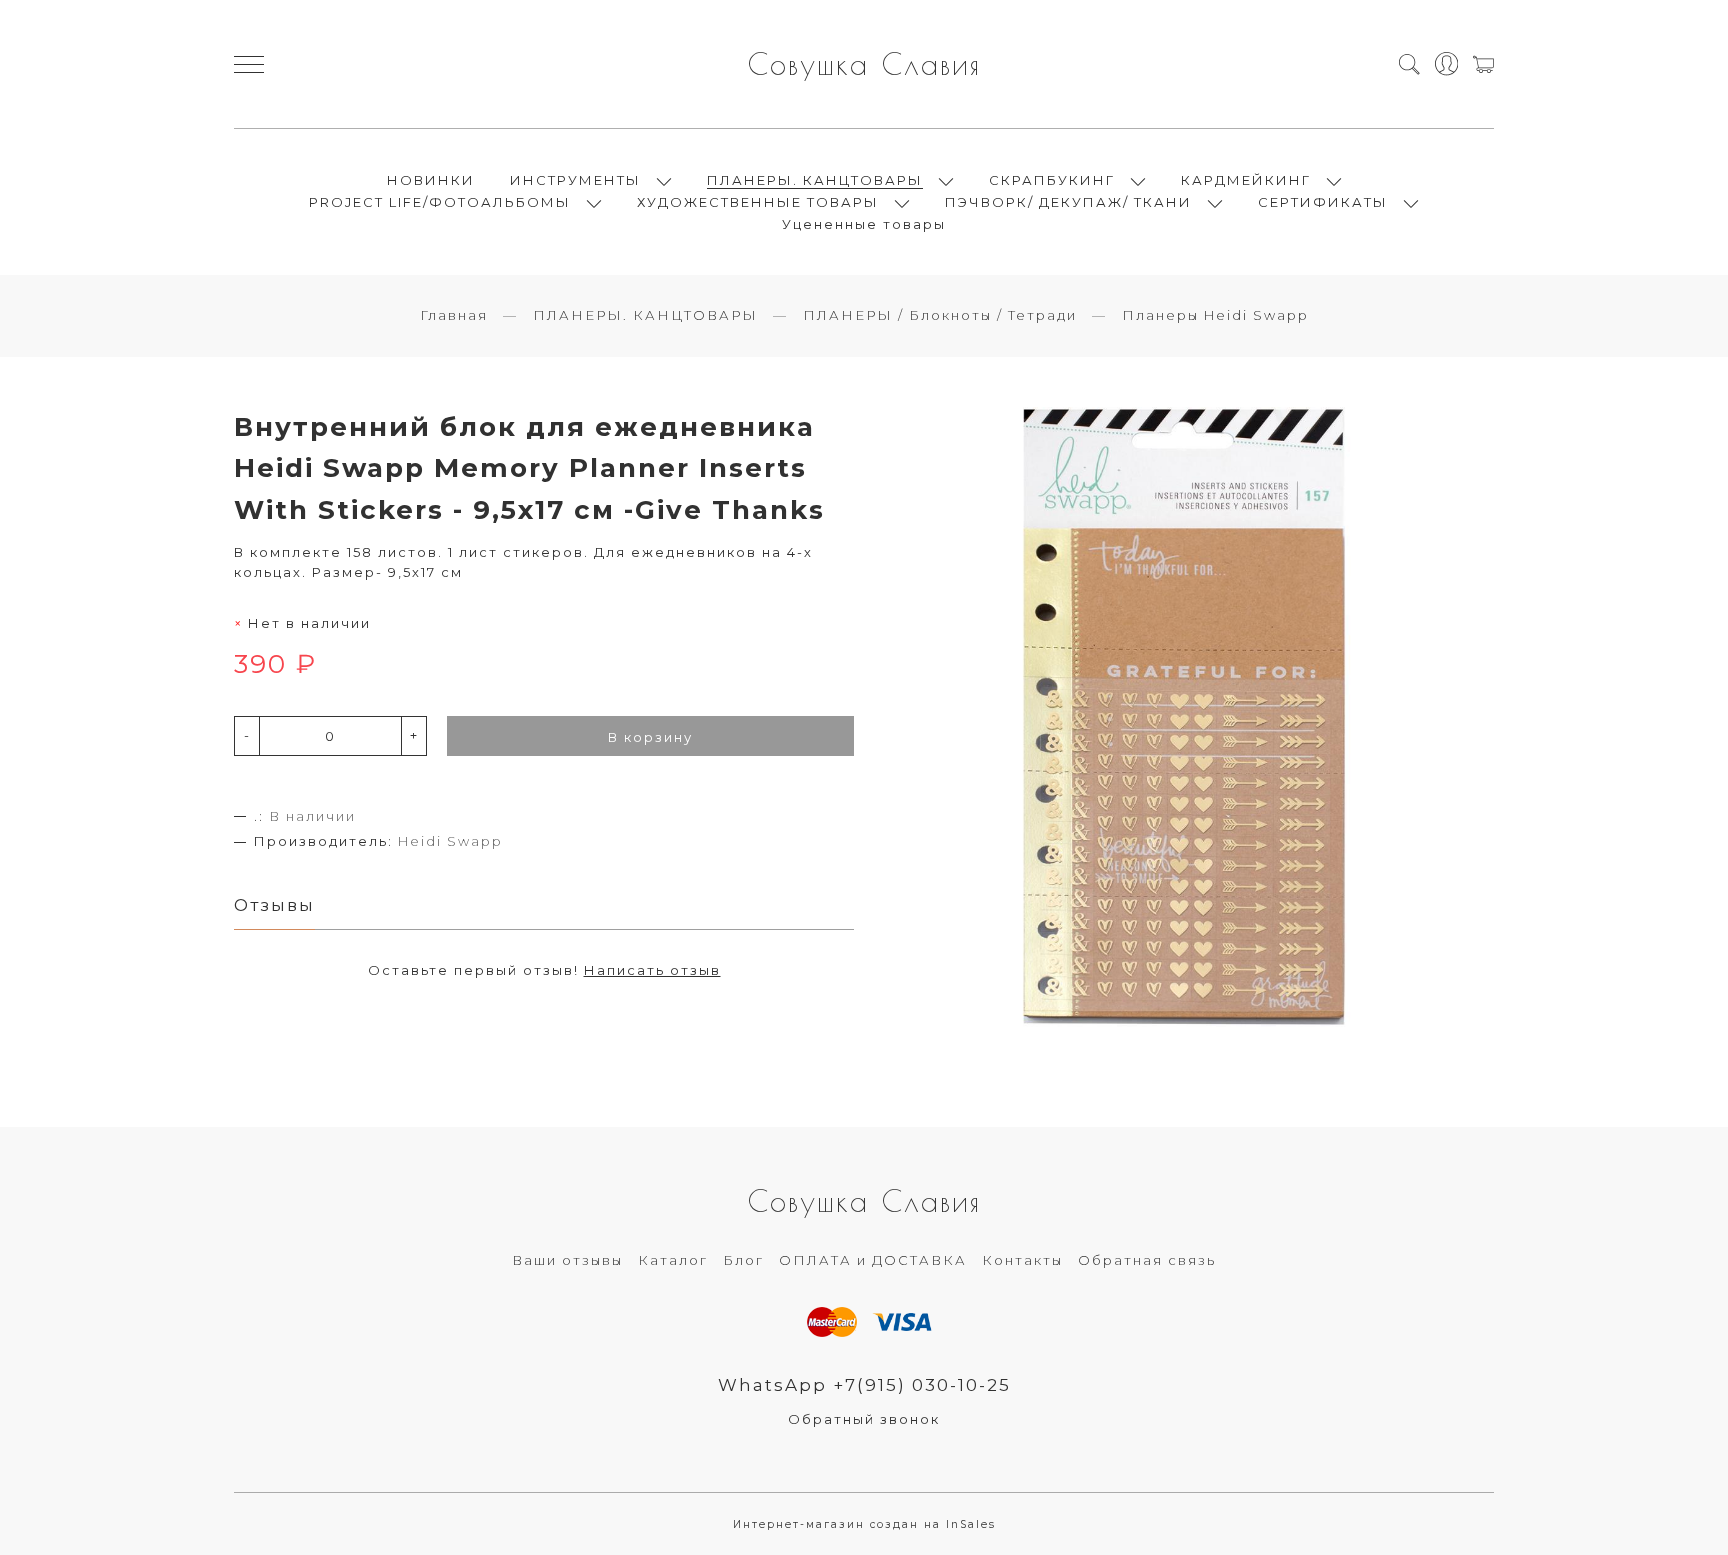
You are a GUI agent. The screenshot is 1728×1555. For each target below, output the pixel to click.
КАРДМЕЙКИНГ (1246, 180)
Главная (454, 315)
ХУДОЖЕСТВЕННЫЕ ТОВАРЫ (758, 202)
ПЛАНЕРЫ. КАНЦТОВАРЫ (815, 180)
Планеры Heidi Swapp (1215, 315)
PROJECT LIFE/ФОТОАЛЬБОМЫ (440, 202)
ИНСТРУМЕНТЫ (575, 180)
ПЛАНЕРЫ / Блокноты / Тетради (940, 315)
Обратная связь (1147, 1260)
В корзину (650, 737)
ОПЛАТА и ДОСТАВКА (873, 1260)
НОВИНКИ (431, 180)
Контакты (1022, 1260)
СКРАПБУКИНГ (1052, 180)
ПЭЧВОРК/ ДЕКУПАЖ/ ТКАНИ (1068, 202)
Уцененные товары (864, 224)
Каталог (673, 1260)
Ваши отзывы (567, 1260)
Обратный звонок (864, 1419)
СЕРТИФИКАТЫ (1323, 202)
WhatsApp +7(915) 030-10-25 (864, 1385)
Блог (743, 1260)
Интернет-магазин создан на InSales (864, 1524)
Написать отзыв (652, 970)
